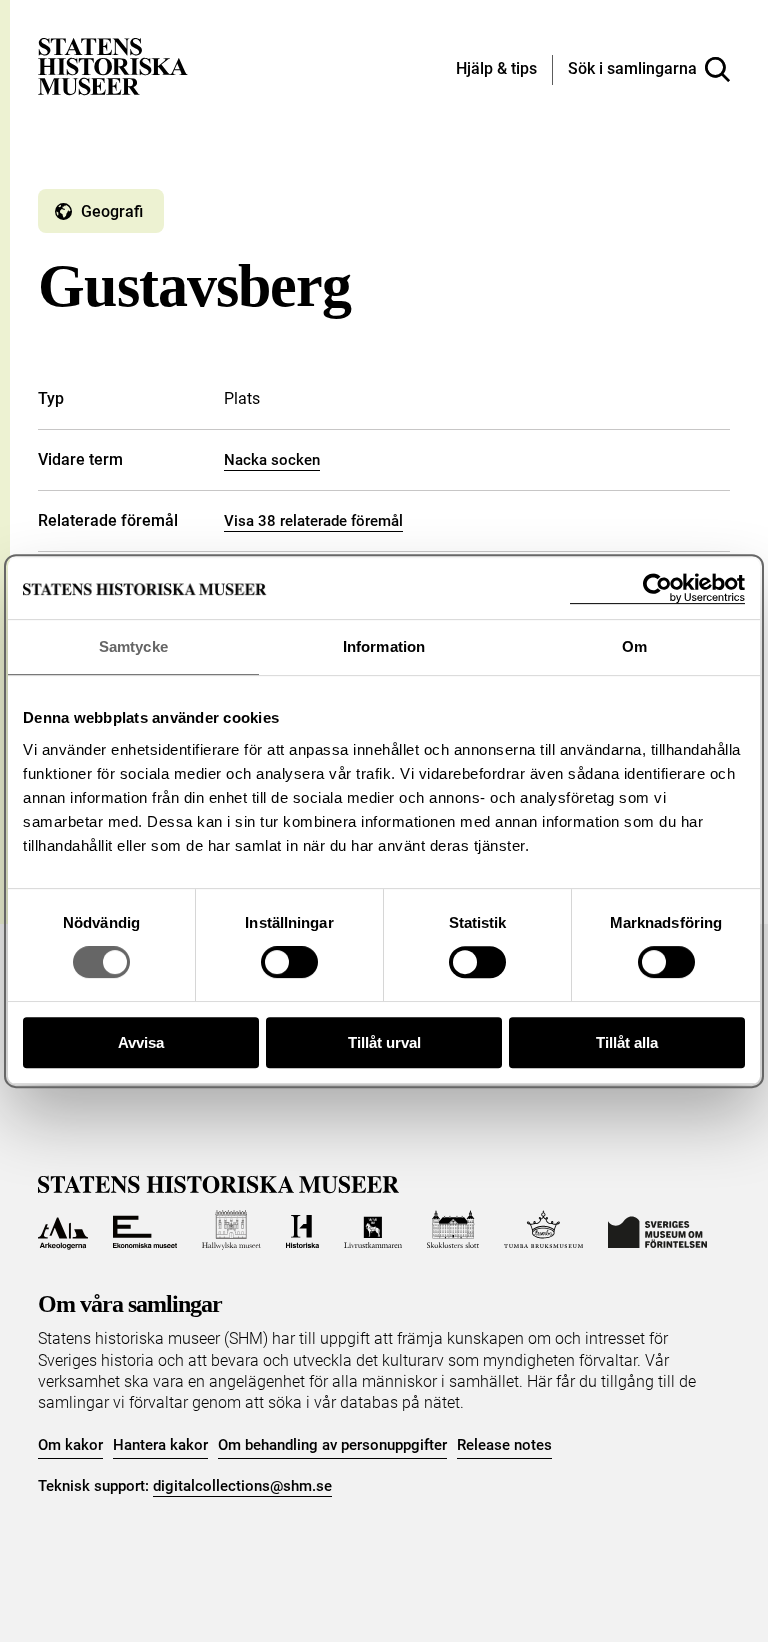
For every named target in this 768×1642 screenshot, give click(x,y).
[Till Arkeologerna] (62, 1230)
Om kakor (70, 1445)
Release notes (504, 1445)
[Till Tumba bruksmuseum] (544, 1230)
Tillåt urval (384, 1042)
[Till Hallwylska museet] (231, 1230)
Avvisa (141, 1042)
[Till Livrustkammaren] (373, 1230)
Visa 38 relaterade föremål (313, 521)
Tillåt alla (627, 1042)
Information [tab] (384, 646)
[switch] (289, 962)
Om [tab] (634, 646)
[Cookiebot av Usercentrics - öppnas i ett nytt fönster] (657, 588)
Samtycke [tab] (133, 646)
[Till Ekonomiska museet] (145, 1230)
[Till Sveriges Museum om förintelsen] (657, 1230)
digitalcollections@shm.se (242, 1486)
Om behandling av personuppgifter (332, 1445)
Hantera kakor (160, 1445)
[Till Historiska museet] (302, 1230)
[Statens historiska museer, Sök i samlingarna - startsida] (113, 65)
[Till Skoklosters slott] (453, 1230)
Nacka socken (272, 460)
